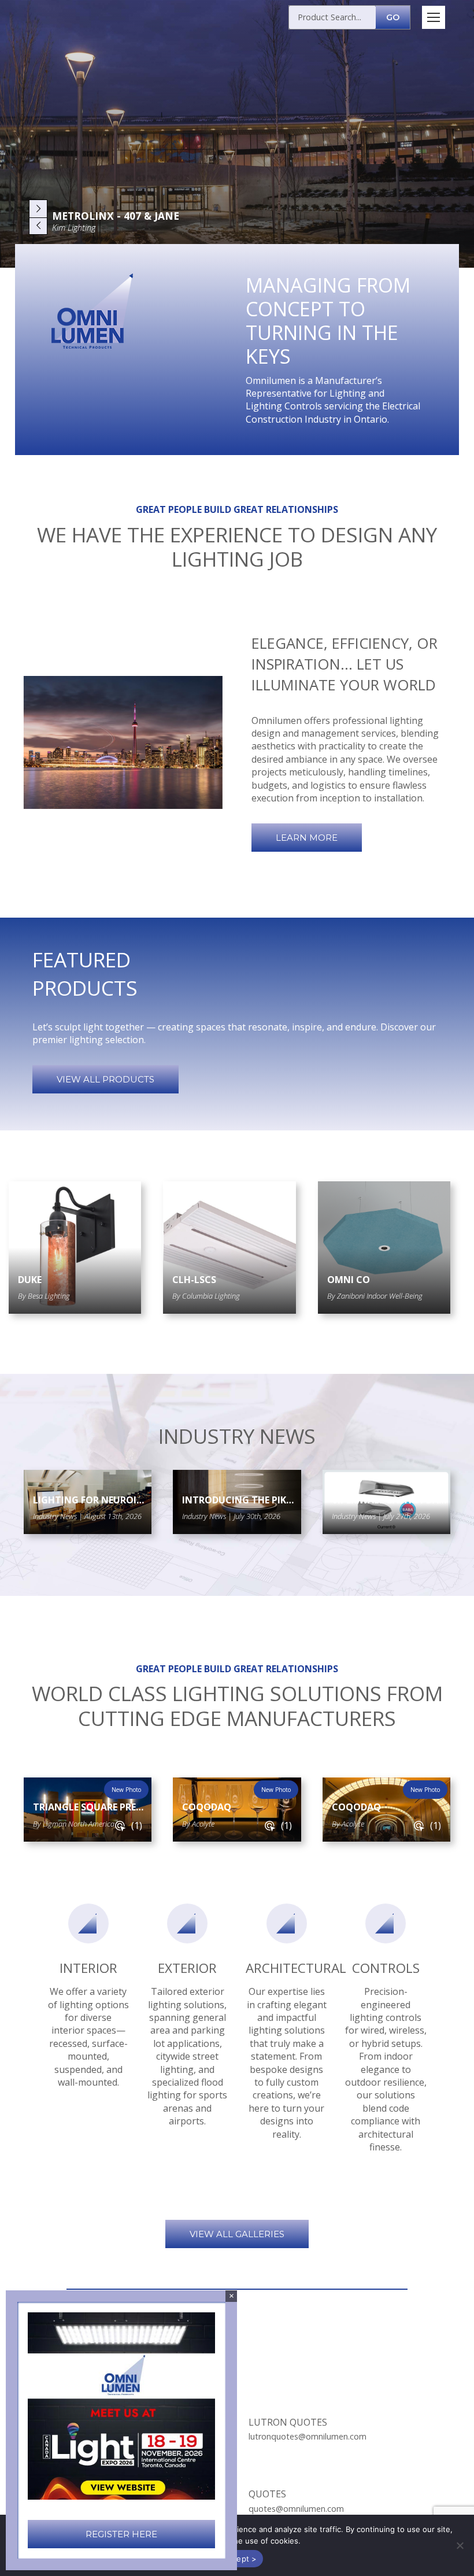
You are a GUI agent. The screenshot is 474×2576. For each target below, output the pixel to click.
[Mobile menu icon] (434, 17)
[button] (460, 2545)
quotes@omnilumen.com (296, 2509)
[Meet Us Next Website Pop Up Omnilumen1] (121, 2406)
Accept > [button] (240, 2559)
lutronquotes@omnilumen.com (308, 2436)
